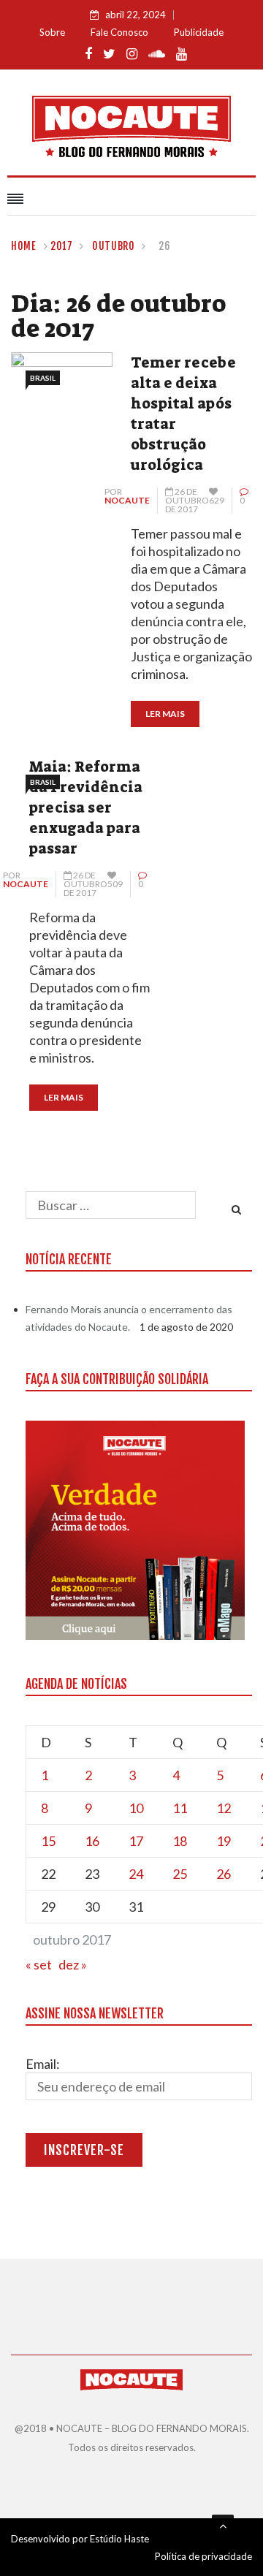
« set (39, 1964)
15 (48, 1841)
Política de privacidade (203, 2556)
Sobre (52, 32)
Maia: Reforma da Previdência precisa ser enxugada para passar (86, 808)
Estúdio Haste (119, 2539)
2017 (62, 246)
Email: (43, 2064)
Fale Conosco (119, 32)
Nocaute (127, 500)
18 (180, 1841)
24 (136, 1874)
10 (136, 1808)
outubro (114, 246)
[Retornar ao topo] (223, 2526)
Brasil (43, 378)
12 (224, 1808)
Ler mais (165, 714)
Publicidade (199, 32)
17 (136, 1841)
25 (180, 1874)
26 (224, 1874)
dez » (73, 1964)
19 (224, 1841)
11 (180, 1808)
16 (92, 1841)
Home (24, 246)
